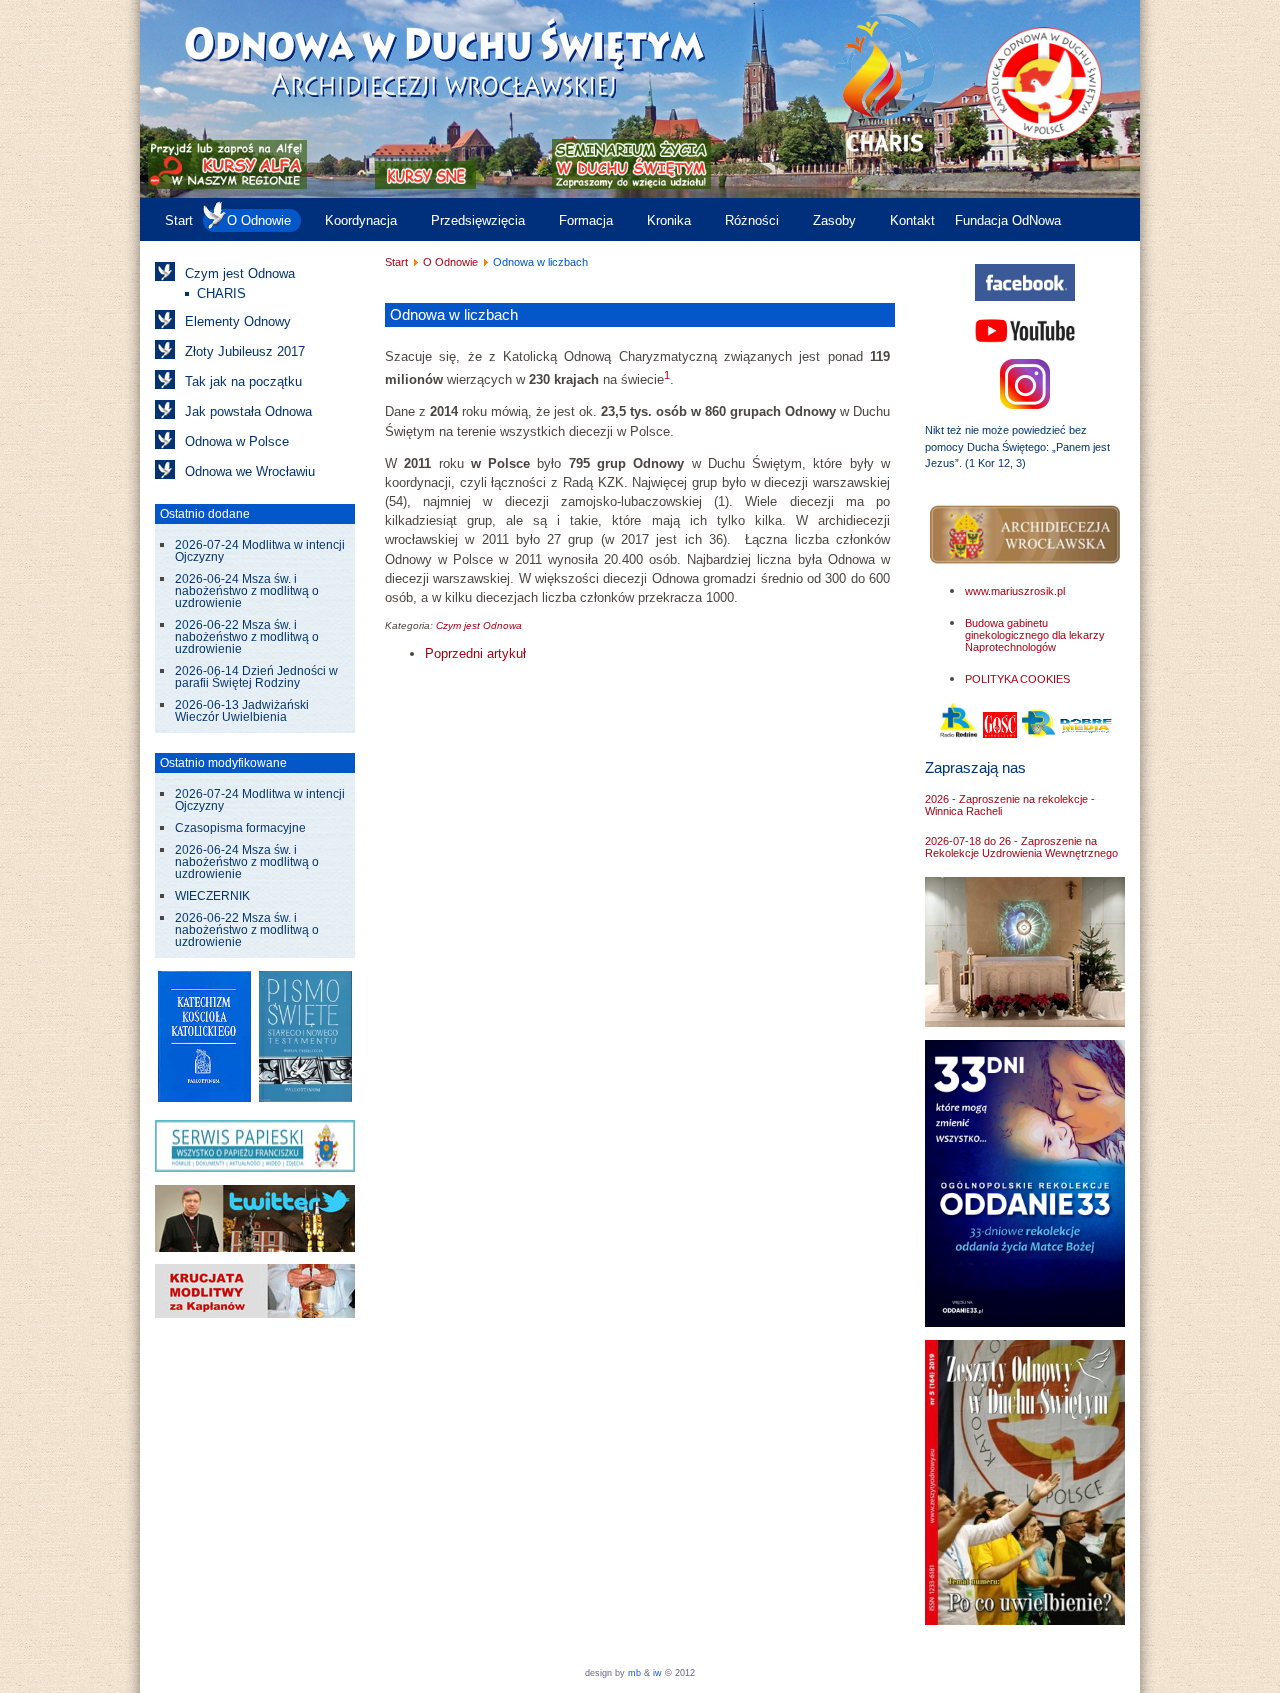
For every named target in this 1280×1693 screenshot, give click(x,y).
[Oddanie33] (1025, 1322)
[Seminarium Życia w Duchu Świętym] (631, 184)
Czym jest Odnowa (240, 273)
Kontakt (912, 220)
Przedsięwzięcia (478, 220)
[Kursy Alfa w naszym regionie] (225, 184)
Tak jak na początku (243, 381)
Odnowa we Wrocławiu (250, 471)
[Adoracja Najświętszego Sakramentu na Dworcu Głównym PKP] (1025, 1022)
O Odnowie (259, 220)
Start (179, 220)
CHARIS (221, 293)
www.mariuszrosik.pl (1015, 591)
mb (634, 1673)
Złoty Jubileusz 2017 (245, 351)
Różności (752, 220)
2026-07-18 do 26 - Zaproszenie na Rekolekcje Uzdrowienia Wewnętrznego (1021, 847)
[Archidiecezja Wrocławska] (1025, 535)
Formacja (586, 220)
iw (656, 1673)
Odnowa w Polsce (237, 441)
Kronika (669, 220)
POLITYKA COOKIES (1017, 679)
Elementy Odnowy (238, 321)
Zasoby (834, 220)
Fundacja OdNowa (1008, 220)
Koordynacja (361, 220)
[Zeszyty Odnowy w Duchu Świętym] (1025, 1620)
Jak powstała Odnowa (248, 411)
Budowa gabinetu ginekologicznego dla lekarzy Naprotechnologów (1035, 635)
